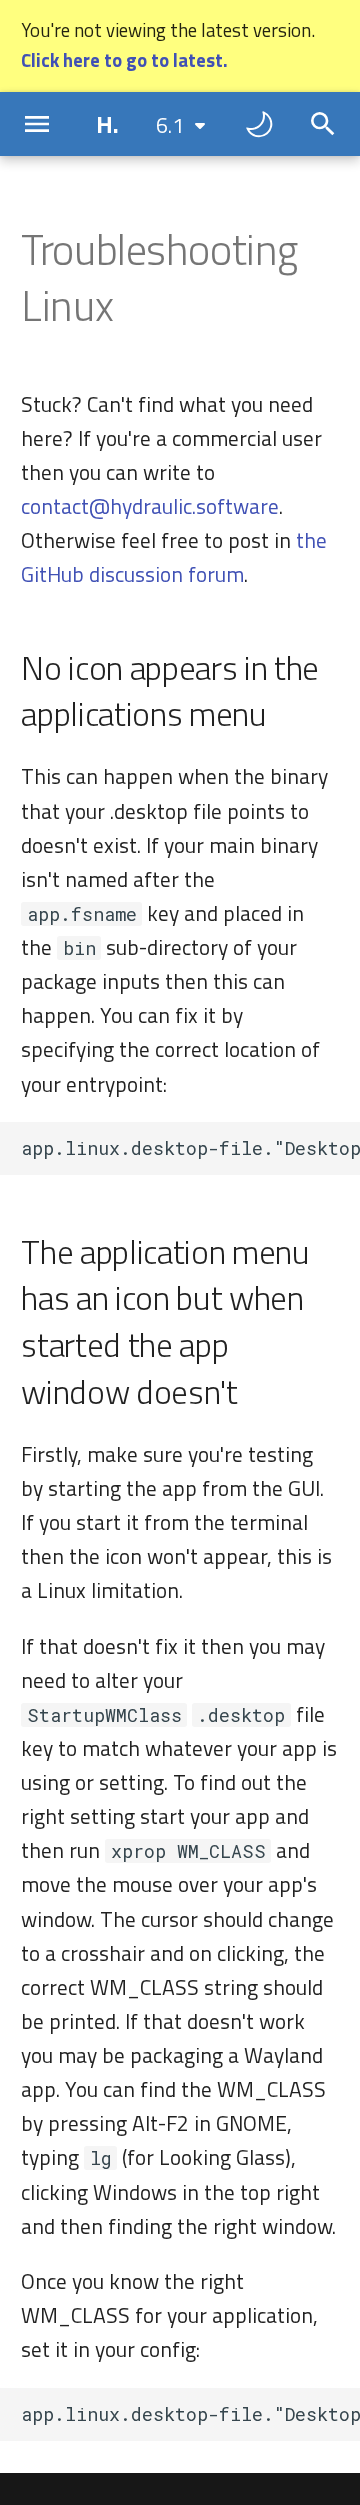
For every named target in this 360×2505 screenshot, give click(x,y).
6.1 (170, 125)
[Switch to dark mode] (258, 123)
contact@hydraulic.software (150, 506)
